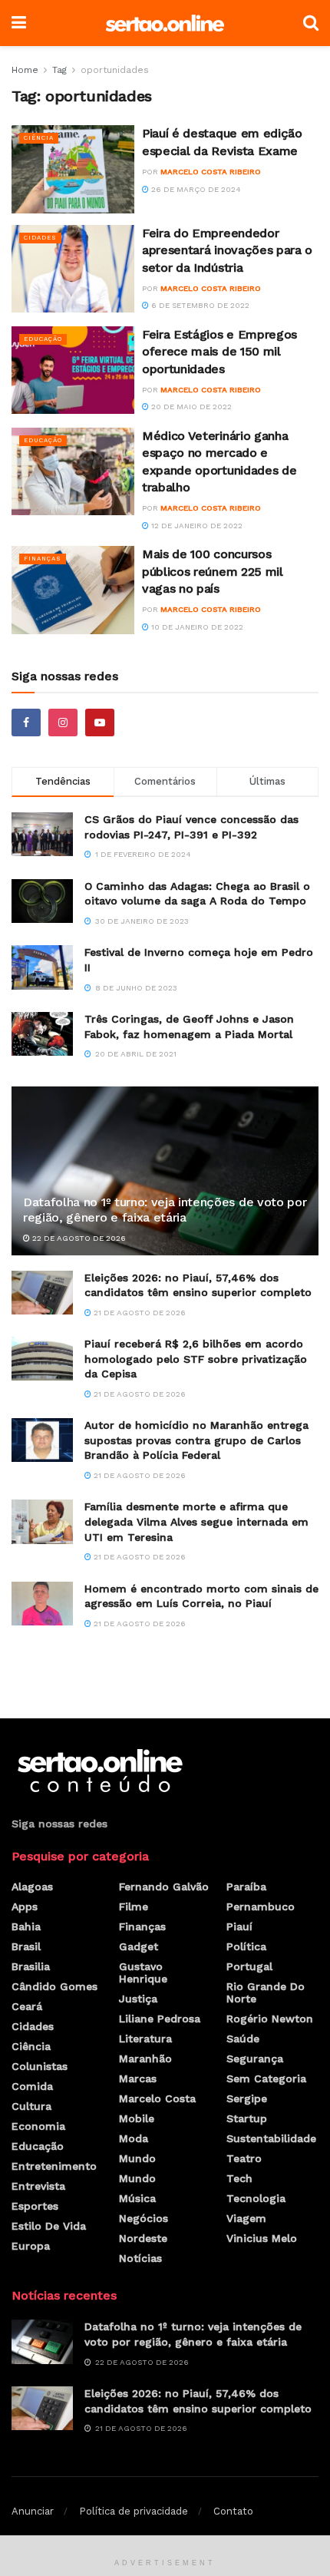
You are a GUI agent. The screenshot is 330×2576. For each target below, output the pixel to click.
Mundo (137, 2158)
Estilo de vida (49, 2226)
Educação (43, 339)
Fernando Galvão (164, 1887)
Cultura (31, 2106)
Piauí (239, 1926)
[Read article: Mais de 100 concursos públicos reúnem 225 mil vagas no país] (73, 590)
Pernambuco (261, 1906)
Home (25, 70)
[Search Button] (311, 23)
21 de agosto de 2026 (139, 1313)
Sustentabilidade (271, 2138)
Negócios (144, 2218)
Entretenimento (54, 2166)
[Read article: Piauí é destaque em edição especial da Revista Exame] (73, 169)
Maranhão (145, 2058)
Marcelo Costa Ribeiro (211, 172)
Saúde (243, 2039)
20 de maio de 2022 (190, 407)
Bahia (26, 1926)
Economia (38, 2126)
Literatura (145, 2039)
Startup (247, 2118)
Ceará (27, 2006)
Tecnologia (256, 2198)
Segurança (255, 2058)
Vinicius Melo (262, 2238)
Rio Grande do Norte (266, 1992)
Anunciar (33, 2511)
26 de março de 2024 (195, 189)
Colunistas (40, 2066)
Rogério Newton (270, 2019)
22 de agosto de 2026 (78, 1238)
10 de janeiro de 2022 (196, 627)
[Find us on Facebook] (26, 723)
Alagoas (32, 1887)
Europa (31, 2246)
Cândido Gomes (54, 1986)
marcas (138, 2078)
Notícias (140, 2258)
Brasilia (31, 1966)
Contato (233, 2511)
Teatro (244, 2158)
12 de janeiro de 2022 (196, 526)
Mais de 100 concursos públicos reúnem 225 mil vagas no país (213, 571)
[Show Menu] (19, 23)
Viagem (246, 2218)
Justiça (138, 1999)
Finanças (43, 559)
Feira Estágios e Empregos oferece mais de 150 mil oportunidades (219, 352)
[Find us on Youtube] (100, 723)
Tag (59, 70)
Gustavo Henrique (143, 1973)
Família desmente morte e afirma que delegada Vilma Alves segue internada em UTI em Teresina (196, 1521)
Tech (239, 2178)
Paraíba (246, 1887)
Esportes (35, 2206)
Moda (134, 2138)
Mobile (137, 2118)
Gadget (139, 1946)
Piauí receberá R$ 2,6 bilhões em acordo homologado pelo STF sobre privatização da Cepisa (196, 1359)
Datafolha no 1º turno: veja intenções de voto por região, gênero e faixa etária (165, 1210)
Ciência (39, 138)
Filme (134, 1906)
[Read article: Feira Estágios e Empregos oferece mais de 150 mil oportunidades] (73, 370)
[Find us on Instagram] (63, 723)
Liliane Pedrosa (160, 2019)
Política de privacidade (134, 2511)
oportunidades (115, 70)
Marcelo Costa (157, 2098)
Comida (32, 2086)
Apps (25, 1906)
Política (246, 1946)
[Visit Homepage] (165, 23)
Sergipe (247, 2098)
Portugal (249, 1966)
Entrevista (38, 2186)
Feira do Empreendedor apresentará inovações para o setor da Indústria (227, 250)
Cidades (40, 238)
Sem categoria (266, 2078)
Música (137, 2198)
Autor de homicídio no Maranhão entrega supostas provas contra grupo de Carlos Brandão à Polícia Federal (196, 1440)
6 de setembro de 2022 (199, 305)
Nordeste (143, 2238)
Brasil (26, 1946)
